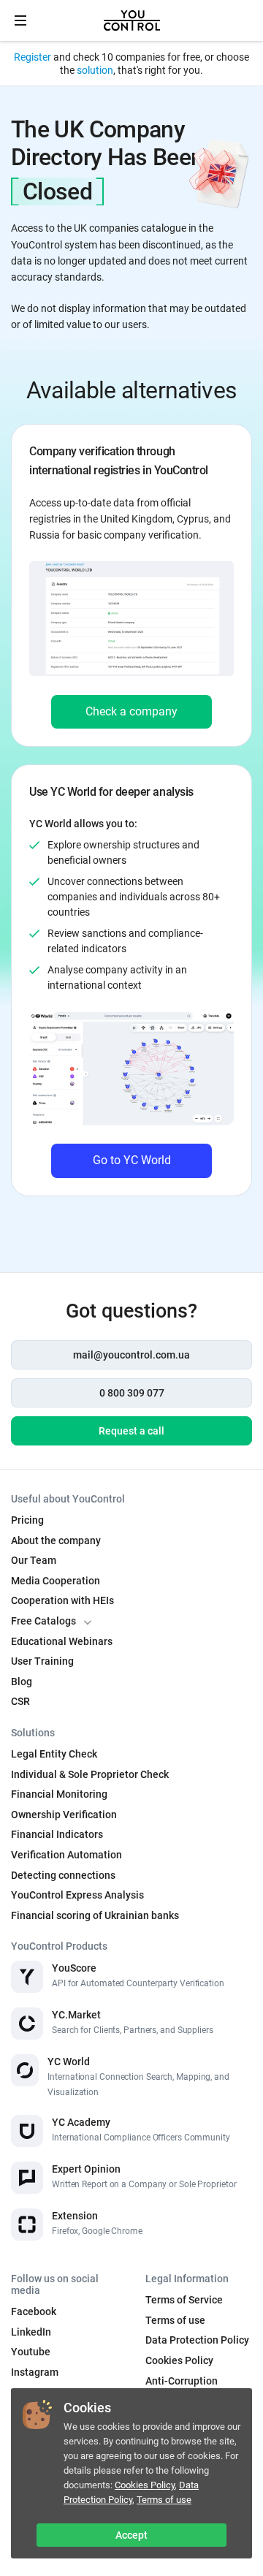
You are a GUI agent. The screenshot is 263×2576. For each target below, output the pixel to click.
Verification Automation (66, 1855)
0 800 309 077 (132, 1393)
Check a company (131, 711)
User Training (42, 1661)
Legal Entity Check (54, 1754)
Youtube (31, 2352)
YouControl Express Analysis (77, 1895)
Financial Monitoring (59, 1794)
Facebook (34, 2311)
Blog (22, 1682)
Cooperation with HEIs (62, 1600)
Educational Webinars (62, 1641)
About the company (56, 1540)
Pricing (27, 1520)
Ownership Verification (64, 1815)
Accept (131, 2535)
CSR (20, 1701)
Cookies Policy (145, 2485)
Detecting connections (63, 1875)
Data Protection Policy (131, 2492)
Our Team (34, 1560)
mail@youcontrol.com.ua (131, 1355)
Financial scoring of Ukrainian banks (95, 1915)
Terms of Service (184, 2300)
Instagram (35, 2372)
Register (33, 57)
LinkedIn (31, 2332)
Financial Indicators (57, 1834)
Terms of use (164, 2500)
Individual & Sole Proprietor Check (90, 1774)
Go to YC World (132, 1160)
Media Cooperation (56, 1581)
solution (95, 70)
